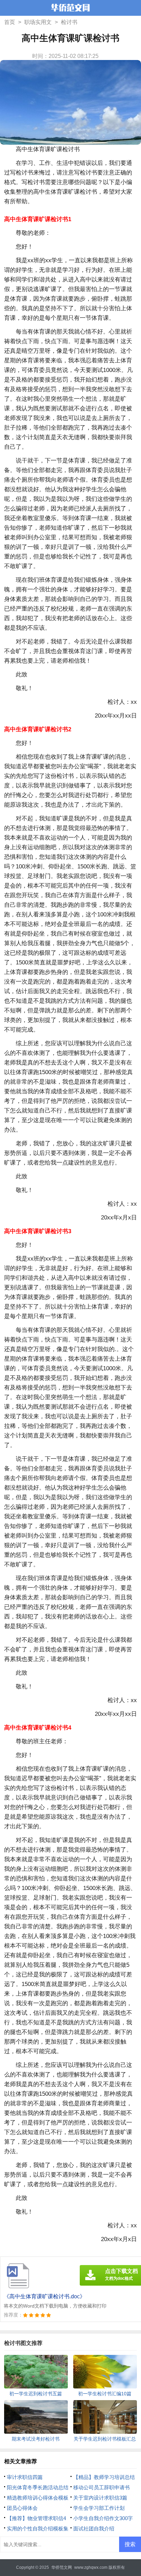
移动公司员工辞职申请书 (101, 2487)
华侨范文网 (62, 2567)
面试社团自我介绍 (94, 2529)
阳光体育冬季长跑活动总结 (38, 2487)
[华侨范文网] (70, 9)
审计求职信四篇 (25, 2477)
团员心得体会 (22, 2508)
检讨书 (69, 22)
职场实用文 (38, 22)
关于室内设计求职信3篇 (100, 2498)
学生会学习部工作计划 (99, 2508)
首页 (10, 22)
